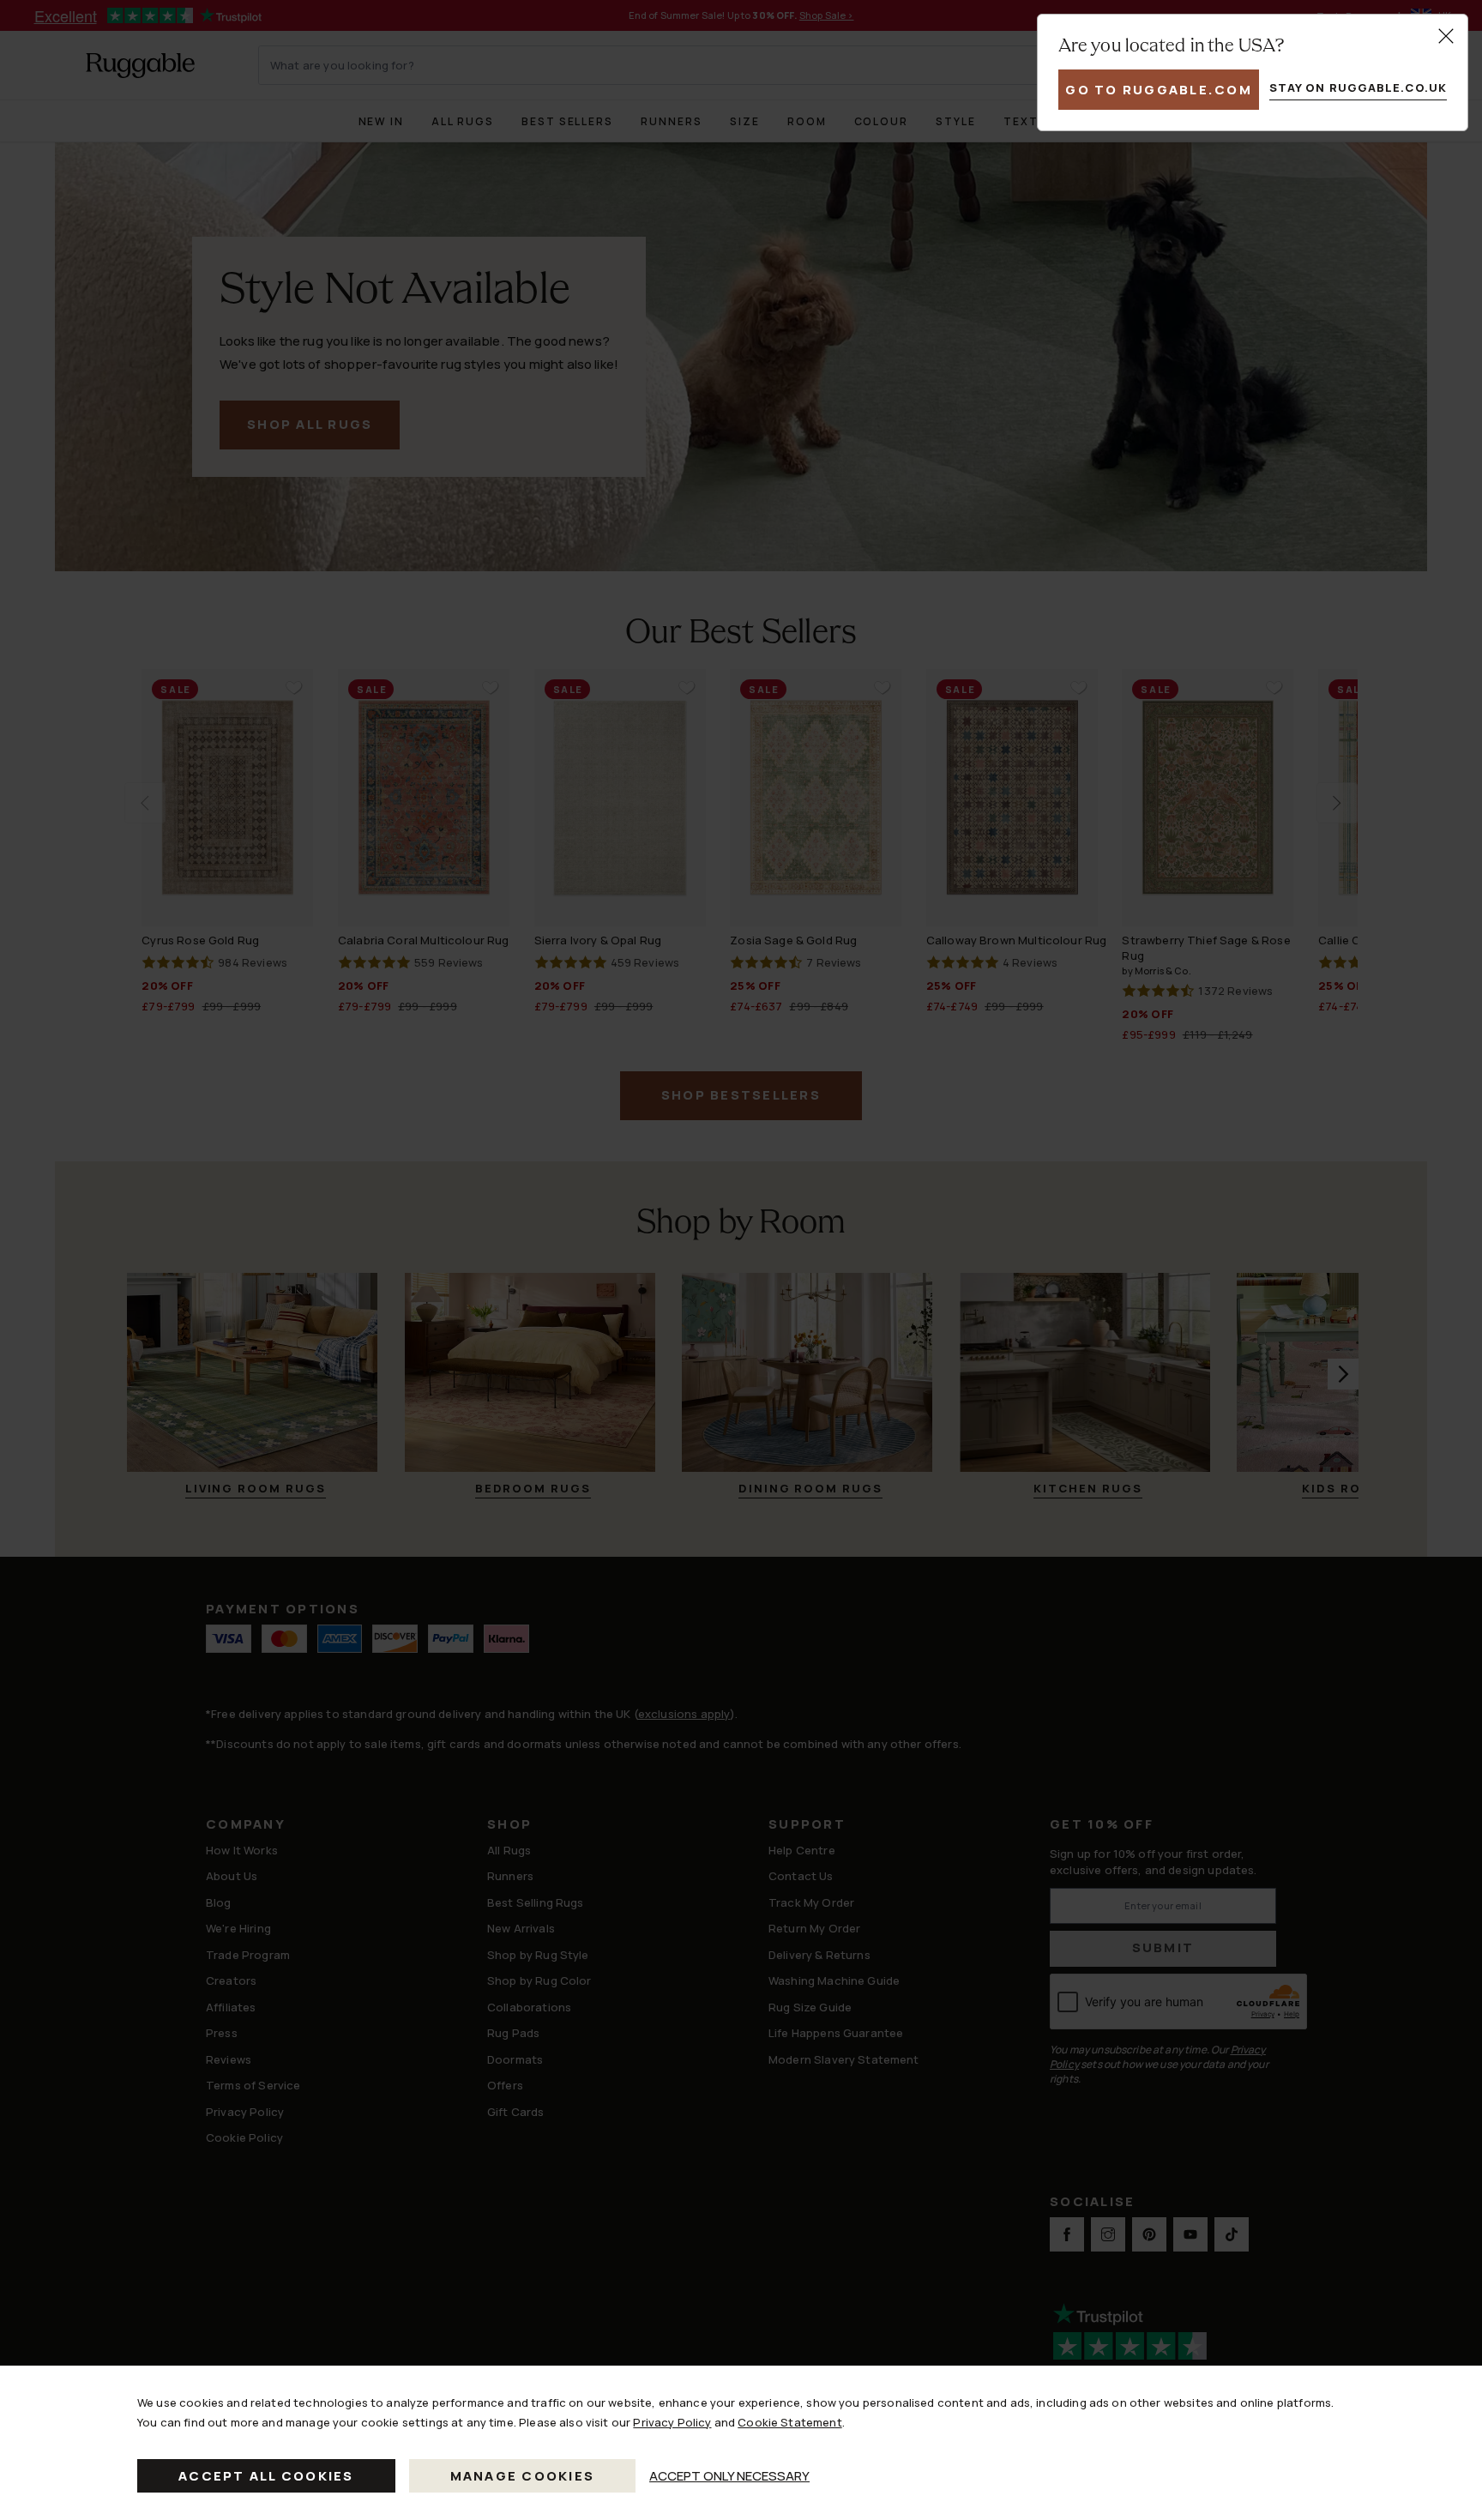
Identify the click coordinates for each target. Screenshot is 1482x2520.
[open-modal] (1446, 36)
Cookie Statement (789, 2422)
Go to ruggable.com (1159, 90)
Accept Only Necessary (729, 2476)
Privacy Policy (672, 2422)
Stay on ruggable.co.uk (1358, 87)
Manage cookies (523, 2476)
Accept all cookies (266, 2476)
